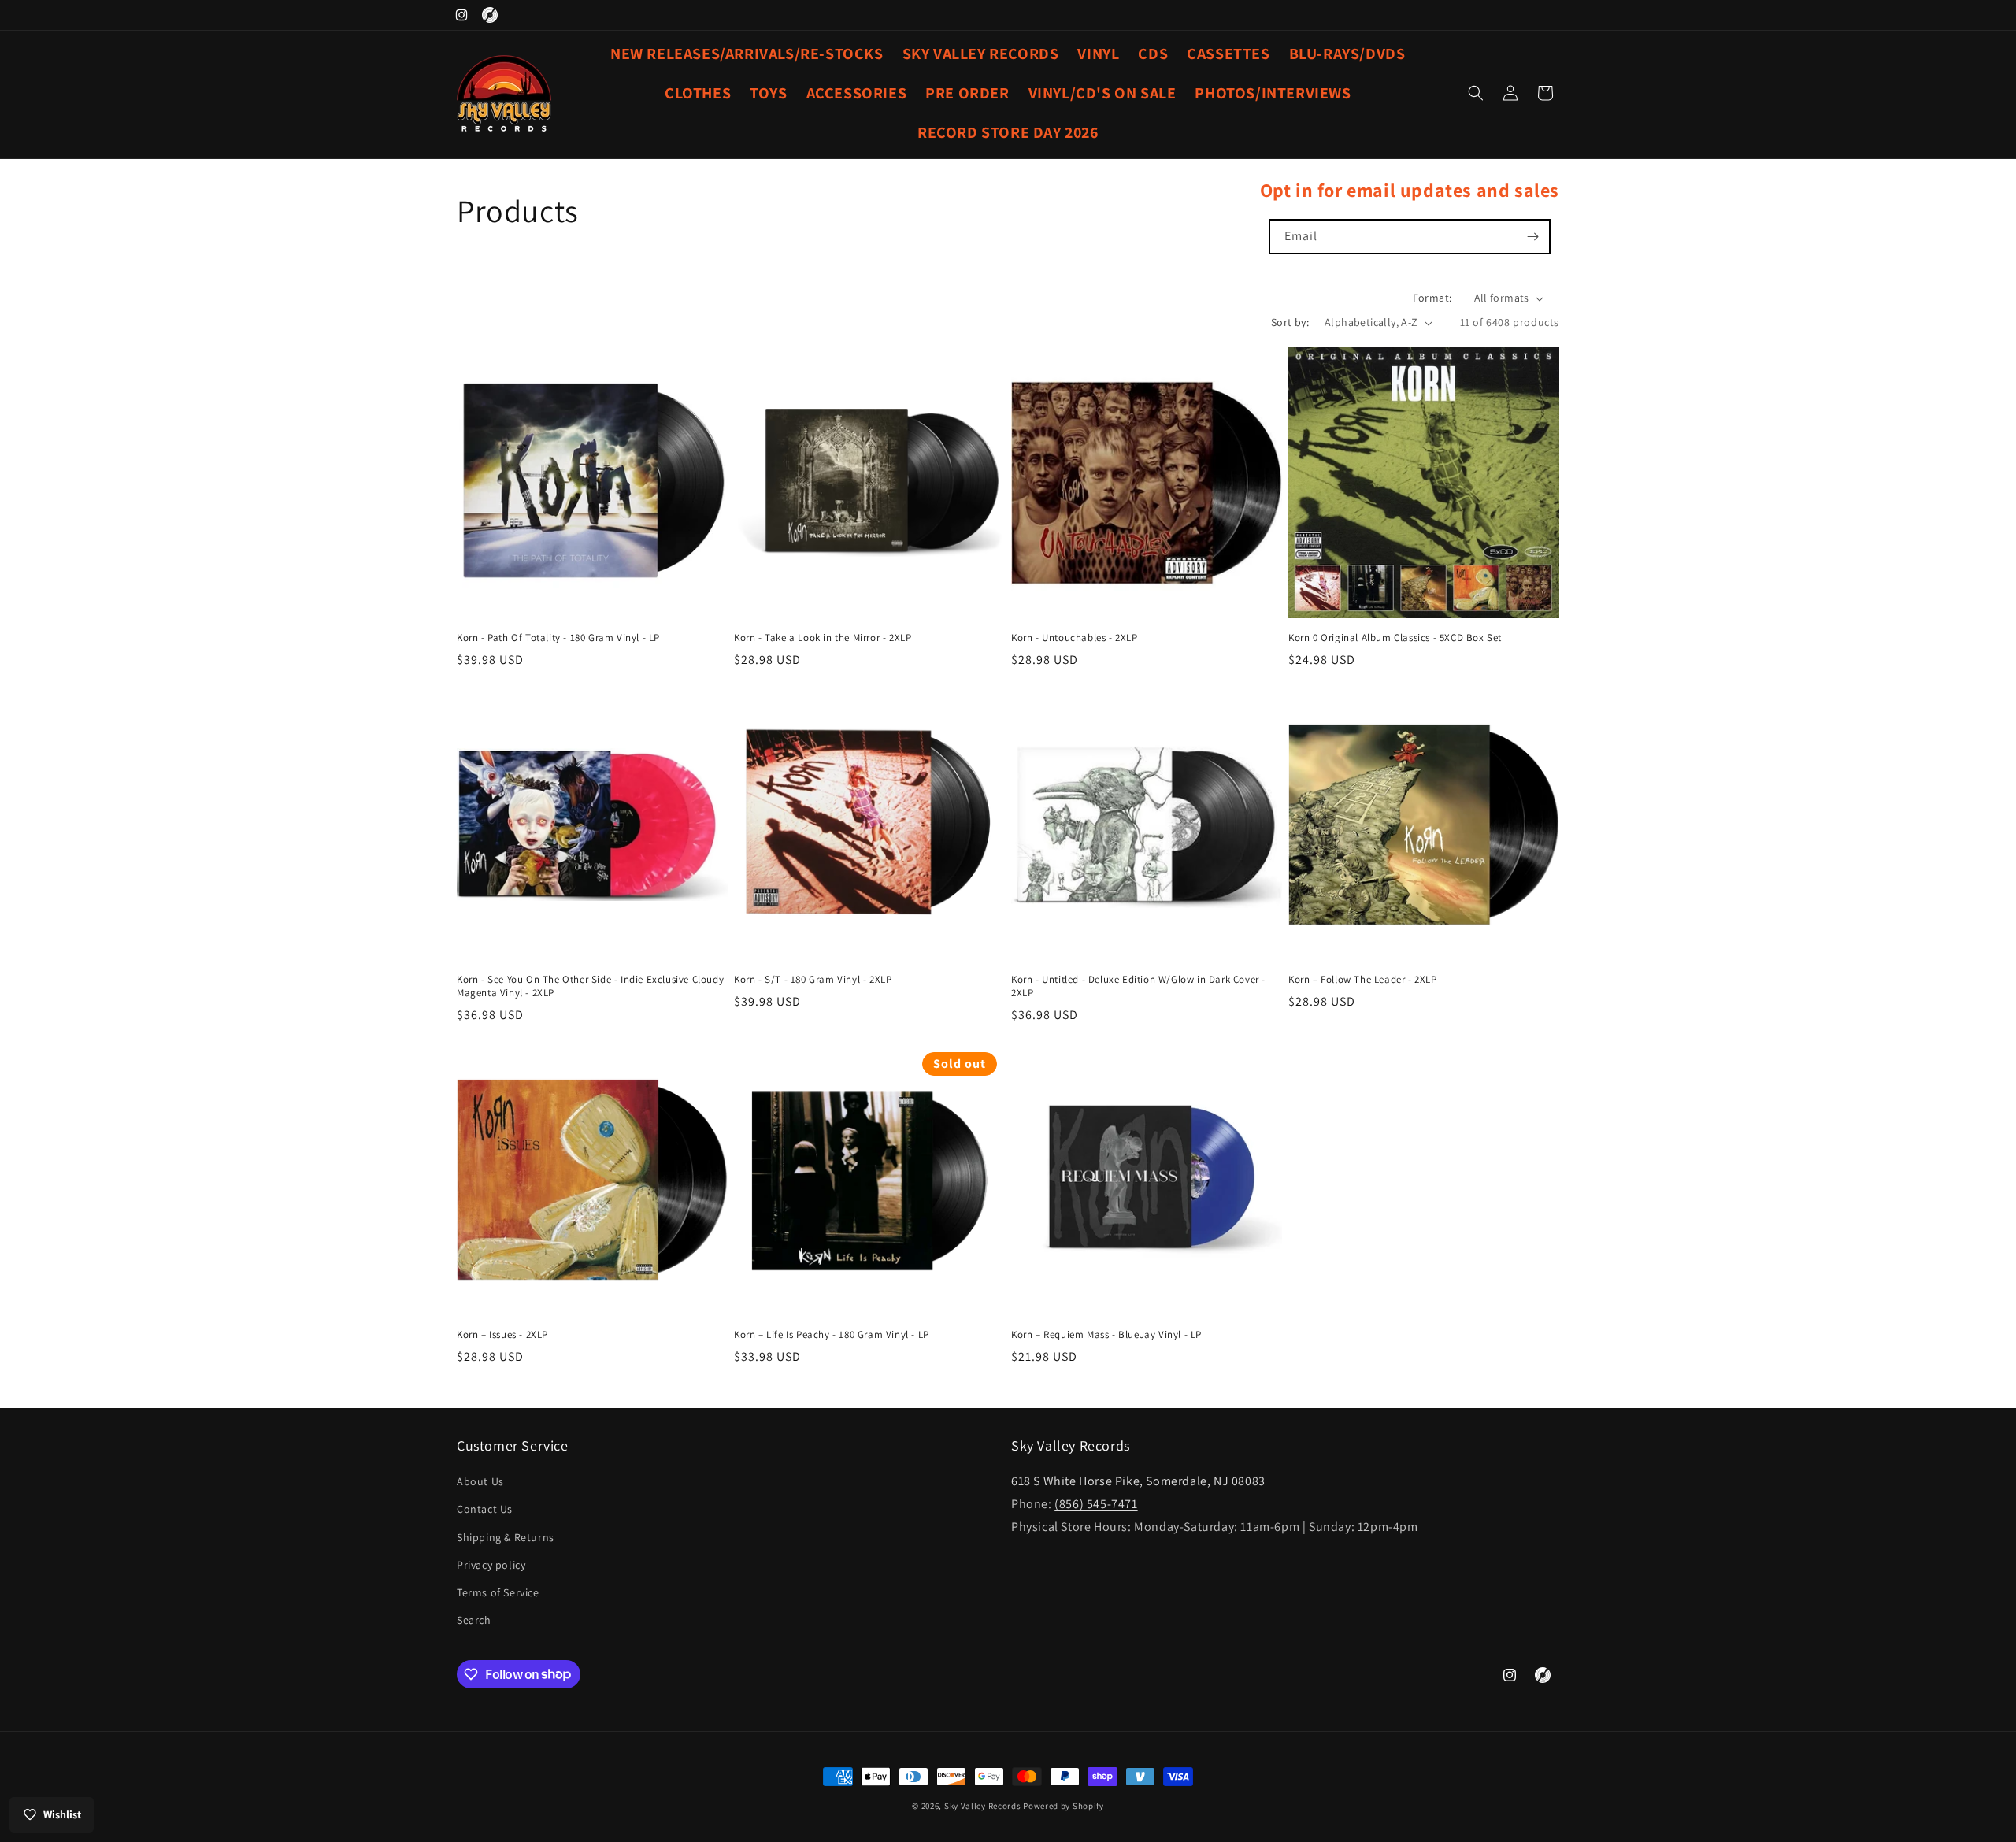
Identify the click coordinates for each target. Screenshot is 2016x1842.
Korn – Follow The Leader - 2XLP (1363, 980)
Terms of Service (498, 1592)
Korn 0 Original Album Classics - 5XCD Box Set (1395, 638)
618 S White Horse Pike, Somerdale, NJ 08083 (1138, 1481)
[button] (1476, 93)
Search (474, 1620)
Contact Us (485, 1510)
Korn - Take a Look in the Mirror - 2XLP (823, 638)
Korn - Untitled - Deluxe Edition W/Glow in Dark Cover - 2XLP (1138, 986)
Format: (1432, 298)
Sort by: (1290, 322)
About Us (480, 1481)
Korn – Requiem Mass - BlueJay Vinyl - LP (1106, 1335)
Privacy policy (491, 1565)
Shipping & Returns (506, 1537)
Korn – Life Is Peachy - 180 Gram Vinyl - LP (832, 1335)
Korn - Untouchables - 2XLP (1075, 638)
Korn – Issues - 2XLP (502, 1335)
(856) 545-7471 (1096, 1504)
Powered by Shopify (1064, 1806)
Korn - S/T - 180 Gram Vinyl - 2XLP (813, 980)
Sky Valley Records (983, 1806)
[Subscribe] (1533, 237)
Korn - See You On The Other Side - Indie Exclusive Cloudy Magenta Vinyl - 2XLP (590, 986)
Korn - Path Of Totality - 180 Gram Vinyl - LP (558, 638)
